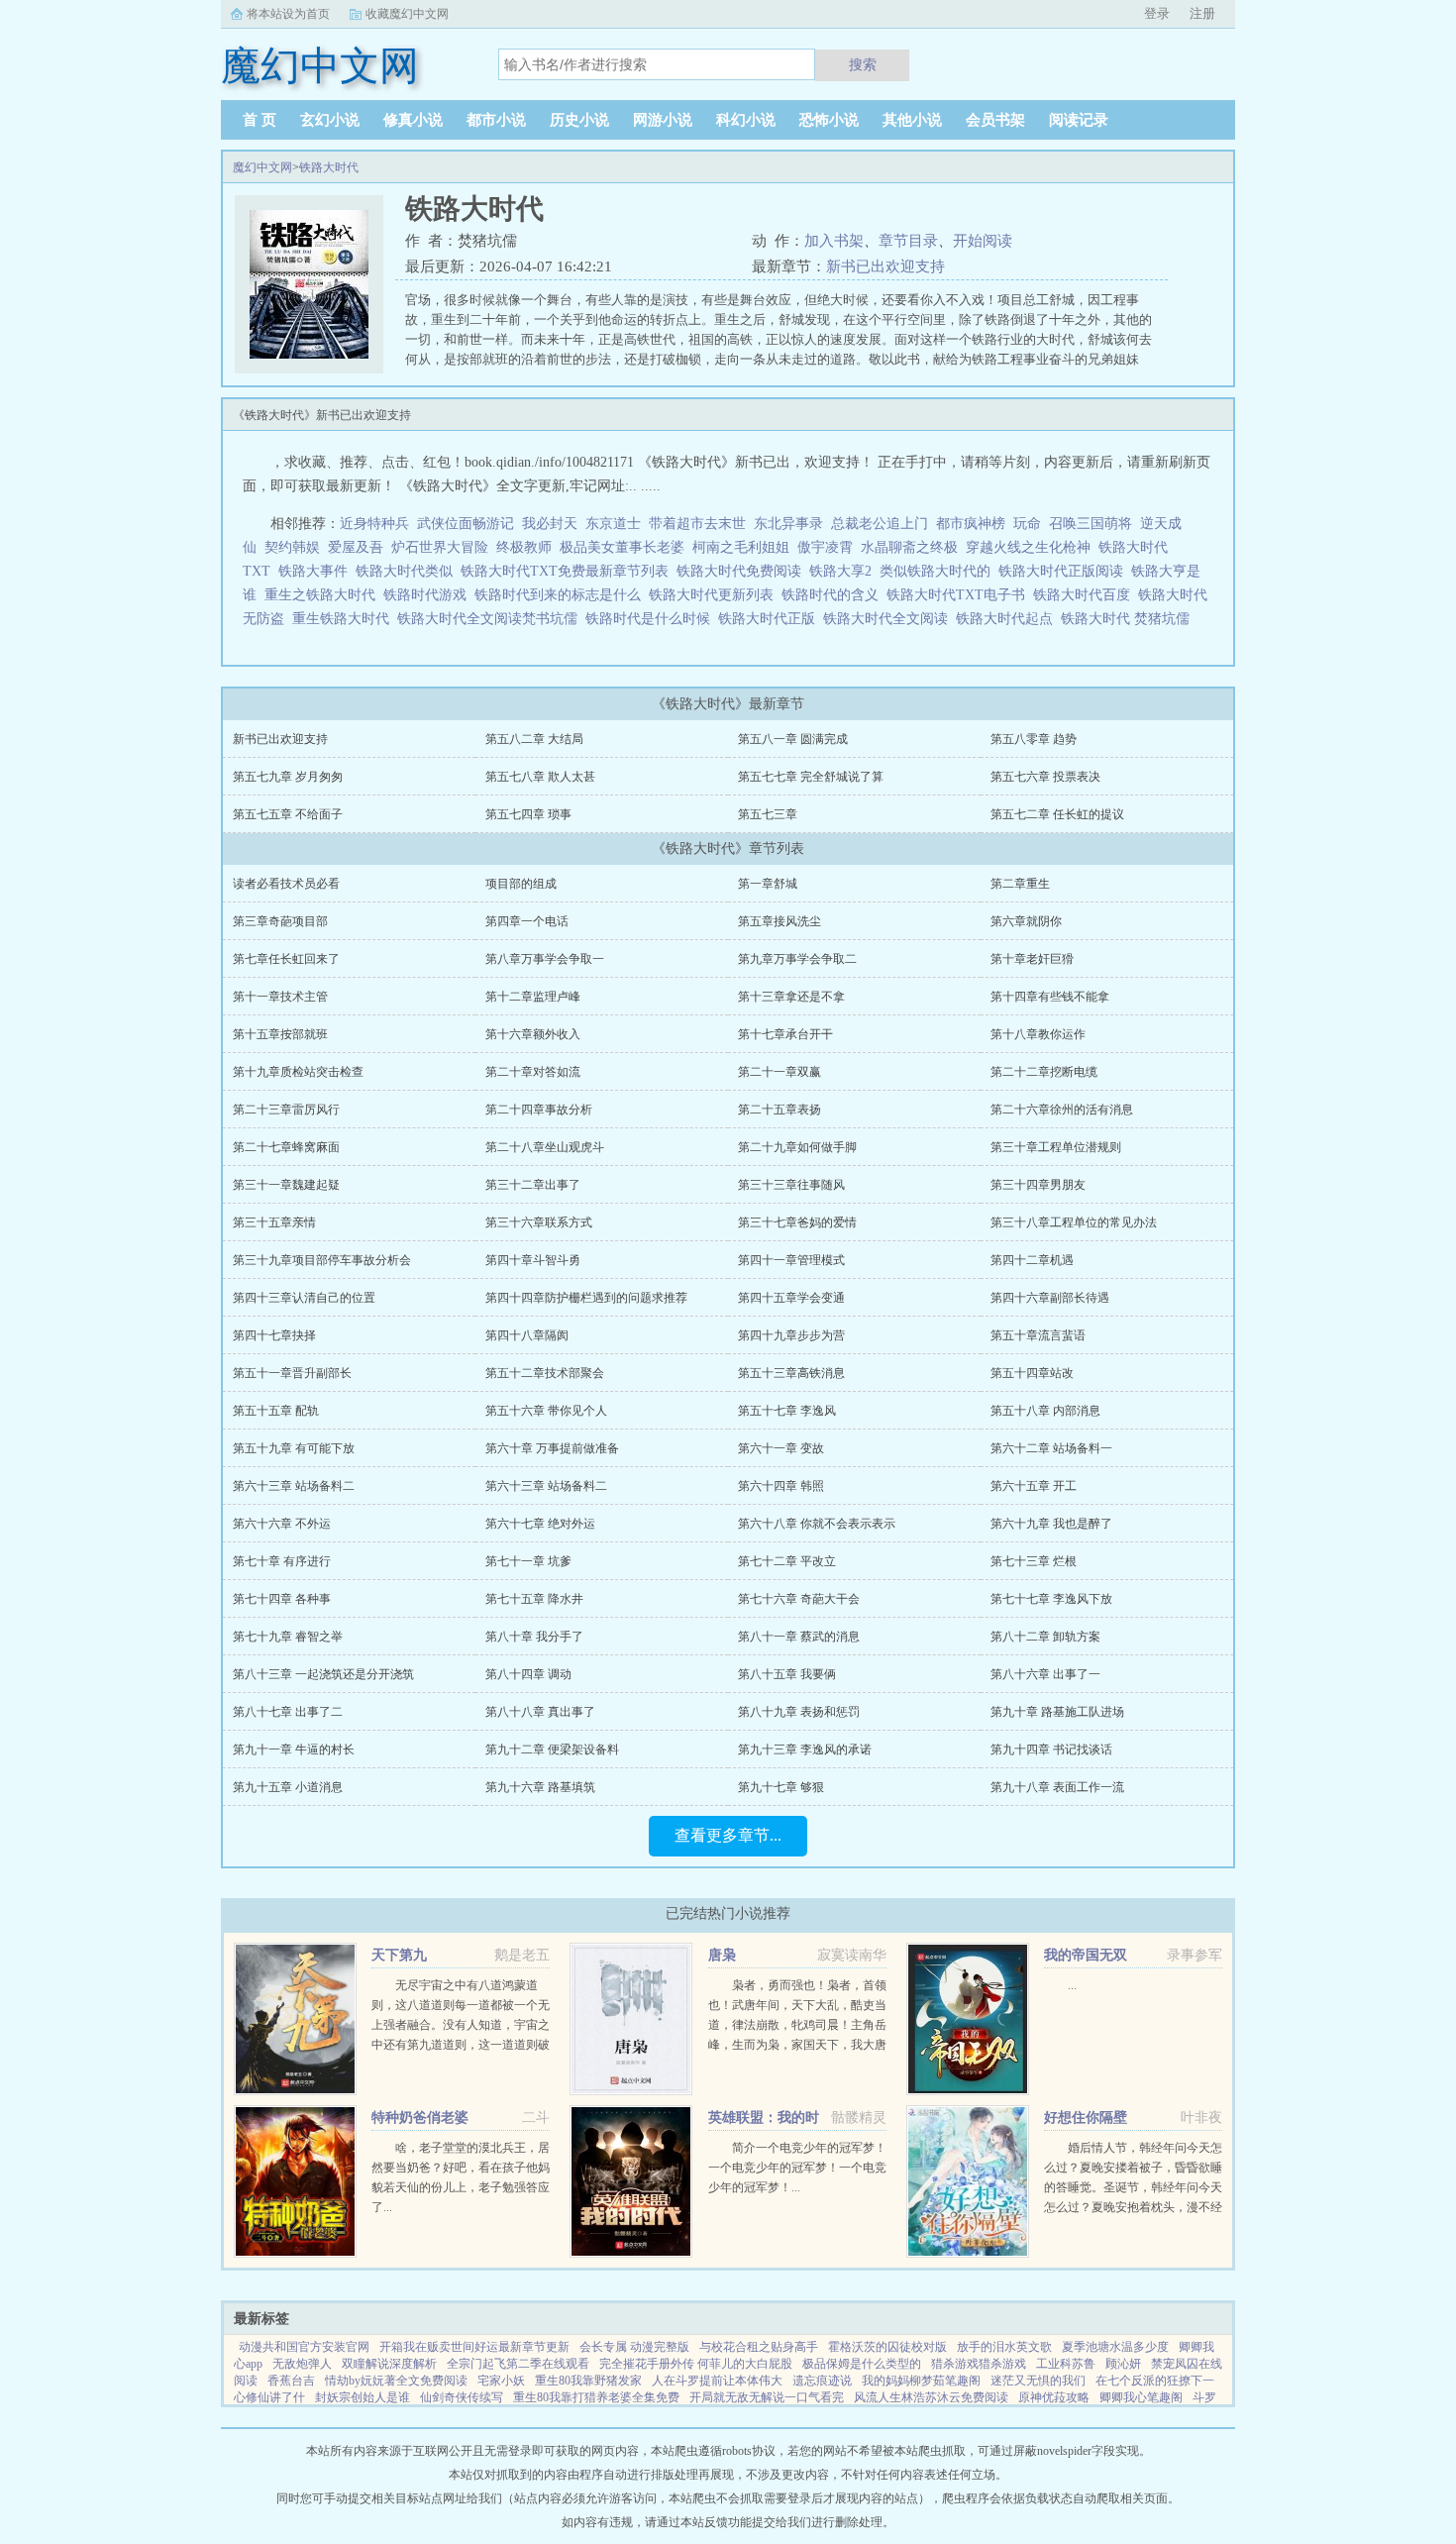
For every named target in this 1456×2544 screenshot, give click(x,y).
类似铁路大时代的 (939, 571)
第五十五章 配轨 (276, 1411)
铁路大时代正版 (771, 619)
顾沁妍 (1123, 2364)
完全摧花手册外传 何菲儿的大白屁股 (696, 2364)
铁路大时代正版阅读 (1065, 571)
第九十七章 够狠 (781, 1787)
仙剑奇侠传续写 (462, 2397)
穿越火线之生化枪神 (1028, 547)
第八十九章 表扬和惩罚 (799, 1712)
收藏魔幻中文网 (407, 14)
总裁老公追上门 (880, 524)
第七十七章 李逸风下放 (1051, 1599)
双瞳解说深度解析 (389, 2364)
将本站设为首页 (288, 14)
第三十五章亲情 (274, 1222)
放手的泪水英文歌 (1004, 2347)
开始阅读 (983, 241)
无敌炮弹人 (302, 2364)
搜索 (863, 64)
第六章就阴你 (1026, 921)
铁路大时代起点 (1008, 619)
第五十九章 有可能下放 (294, 1448)
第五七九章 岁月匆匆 (288, 777)
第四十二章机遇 (1032, 1260)
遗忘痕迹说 (822, 2381)
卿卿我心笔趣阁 (1141, 2397)
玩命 (1027, 524)
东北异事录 (788, 524)
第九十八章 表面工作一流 (1057, 1787)
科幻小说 (746, 120)
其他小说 (912, 120)
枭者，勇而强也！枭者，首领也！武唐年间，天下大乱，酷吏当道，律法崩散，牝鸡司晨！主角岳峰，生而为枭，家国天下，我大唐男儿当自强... (797, 2025)
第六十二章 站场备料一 (1051, 1448)
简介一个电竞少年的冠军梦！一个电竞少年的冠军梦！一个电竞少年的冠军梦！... (797, 2168)
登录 (1157, 13)
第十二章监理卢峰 (533, 997)
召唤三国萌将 (1091, 524)
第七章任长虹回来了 (286, 959)
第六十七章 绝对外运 (540, 1524)
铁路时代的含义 (834, 595)
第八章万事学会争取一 (545, 959)
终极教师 (524, 547)
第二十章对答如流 (533, 1072)
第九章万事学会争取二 (797, 959)
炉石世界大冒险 (440, 547)
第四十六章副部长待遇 (1050, 1298)
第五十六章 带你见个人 (546, 1411)
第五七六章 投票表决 (1045, 777)
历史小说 (579, 120)
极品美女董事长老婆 (622, 547)
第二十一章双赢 (780, 1072)
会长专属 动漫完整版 (634, 2347)
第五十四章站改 (1032, 1373)
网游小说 (663, 120)
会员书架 (995, 120)
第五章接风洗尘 (780, 921)
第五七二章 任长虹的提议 (1057, 814)
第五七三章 (768, 814)
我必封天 (550, 524)
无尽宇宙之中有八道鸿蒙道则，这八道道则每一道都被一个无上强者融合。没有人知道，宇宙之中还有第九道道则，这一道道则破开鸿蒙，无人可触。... (461, 2025)
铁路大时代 (329, 167)
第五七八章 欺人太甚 (540, 777)
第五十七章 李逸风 (787, 1411)
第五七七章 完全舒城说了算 (811, 777)
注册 (1202, 13)
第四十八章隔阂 (527, 1335)
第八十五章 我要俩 (787, 1674)
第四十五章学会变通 (791, 1298)
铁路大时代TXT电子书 (960, 595)
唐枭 (722, 1955)
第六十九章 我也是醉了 (1051, 1524)
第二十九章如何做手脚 (797, 1147)
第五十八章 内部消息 (1045, 1411)
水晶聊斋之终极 (909, 547)
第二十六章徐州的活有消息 (1062, 1110)
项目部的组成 (521, 884)
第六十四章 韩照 (781, 1486)
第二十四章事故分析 (539, 1110)
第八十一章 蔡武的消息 (799, 1637)
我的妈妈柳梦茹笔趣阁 (921, 2381)
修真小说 (413, 120)
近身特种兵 (374, 524)
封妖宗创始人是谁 (363, 2397)
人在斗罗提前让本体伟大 (717, 2381)
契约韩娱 (292, 547)
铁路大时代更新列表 (715, 595)
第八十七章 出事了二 (288, 1712)
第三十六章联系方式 (539, 1222)
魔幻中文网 (262, 167)
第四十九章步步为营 (791, 1335)
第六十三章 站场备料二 (294, 1486)
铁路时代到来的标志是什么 (562, 595)
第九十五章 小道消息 (288, 1787)
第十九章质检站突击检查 (298, 1072)
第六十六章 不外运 (282, 1524)
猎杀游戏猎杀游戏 (979, 2364)
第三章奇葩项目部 (280, 921)
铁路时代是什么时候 (652, 619)
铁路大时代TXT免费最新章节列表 (569, 571)
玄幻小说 (330, 120)
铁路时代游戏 (429, 595)
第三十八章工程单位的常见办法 (1074, 1222)
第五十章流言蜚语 (1038, 1335)
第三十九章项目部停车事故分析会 (322, 1260)
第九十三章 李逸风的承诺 (805, 1749)
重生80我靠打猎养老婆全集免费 (596, 2397)
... (1072, 1985)
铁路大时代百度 (1086, 595)
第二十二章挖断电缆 (1044, 1072)
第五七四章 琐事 (528, 814)
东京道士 (613, 524)
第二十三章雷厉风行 (286, 1110)
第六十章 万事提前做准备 (552, 1448)
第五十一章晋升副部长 (292, 1373)
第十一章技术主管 (280, 997)
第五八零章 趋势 (1034, 739)
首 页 (260, 120)
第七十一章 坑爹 (528, 1561)
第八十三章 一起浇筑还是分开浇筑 (323, 1674)
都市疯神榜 (971, 524)
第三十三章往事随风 (791, 1185)
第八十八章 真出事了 (540, 1712)
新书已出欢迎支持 (885, 266)
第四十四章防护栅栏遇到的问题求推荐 (586, 1298)
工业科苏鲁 (1066, 2364)
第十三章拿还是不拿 (791, 997)
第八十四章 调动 (528, 1674)
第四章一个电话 (527, 921)
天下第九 (399, 1955)
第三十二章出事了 (533, 1185)
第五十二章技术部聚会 (545, 1373)
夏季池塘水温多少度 (1115, 2347)
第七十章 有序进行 (282, 1561)
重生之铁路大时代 (324, 595)
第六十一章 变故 (781, 1448)
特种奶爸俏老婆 (420, 2118)
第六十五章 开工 (1034, 1486)
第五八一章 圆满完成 (793, 739)
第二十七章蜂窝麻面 (286, 1147)
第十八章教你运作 (1038, 1034)
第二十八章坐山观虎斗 (545, 1147)
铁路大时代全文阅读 (889, 619)
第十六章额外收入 (533, 1034)
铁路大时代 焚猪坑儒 (1129, 619)
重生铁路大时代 (345, 619)
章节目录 (908, 241)
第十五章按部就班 (280, 1034)
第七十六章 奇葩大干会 (799, 1599)
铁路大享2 (844, 571)
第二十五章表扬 (780, 1110)
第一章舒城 (768, 884)
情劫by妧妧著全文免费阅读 (396, 2381)
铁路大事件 (317, 571)
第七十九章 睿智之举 (288, 1637)
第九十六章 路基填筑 (540, 1787)
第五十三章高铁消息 (791, 1373)
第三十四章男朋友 (1038, 1185)
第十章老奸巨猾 (1032, 959)
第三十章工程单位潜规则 (1056, 1147)
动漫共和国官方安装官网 (304, 2347)
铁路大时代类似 (408, 571)
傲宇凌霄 (825, 547)
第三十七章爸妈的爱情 (797, 1222)
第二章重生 (1020, 884)
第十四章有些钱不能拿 (1050, 997)
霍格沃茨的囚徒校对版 (887, 2347)
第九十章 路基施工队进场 (1057, 1712)
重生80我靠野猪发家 (588, 2381)
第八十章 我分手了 (534, 1637)
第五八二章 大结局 (534, 739)
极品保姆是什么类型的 (862, 2364)
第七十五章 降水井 (534, 1599)
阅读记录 (1079, 120)
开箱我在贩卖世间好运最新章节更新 (474, 2347)
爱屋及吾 (356, 547)
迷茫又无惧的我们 (1038, 2381)
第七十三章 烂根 (1034, 1561)
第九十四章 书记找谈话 (1051, 1749)
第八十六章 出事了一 (1045, 1674)
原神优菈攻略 (1054, 2397)
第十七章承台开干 (785, 1034)
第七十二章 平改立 (787, 1561)
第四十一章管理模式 (791, 1260)
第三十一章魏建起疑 (286, 1185)
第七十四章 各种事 (282, 1599)
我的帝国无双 (1086, 1955)
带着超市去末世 (697, 524)
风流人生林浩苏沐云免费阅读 (931, 2397)
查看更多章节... (728, 1835)
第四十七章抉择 (274, 1335)
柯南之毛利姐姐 (741, 547)
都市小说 (496, 120)
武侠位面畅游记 (466, 524)
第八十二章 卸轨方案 (1045, 1637)
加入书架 (834, 241)
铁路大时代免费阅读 (743, 571)
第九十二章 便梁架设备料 (552, 1749)
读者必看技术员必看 (286, 884)
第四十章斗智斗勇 (533, 1260)
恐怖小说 (829, 120)
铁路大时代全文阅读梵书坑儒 (491, 619)
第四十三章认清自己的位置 (304, 1298)
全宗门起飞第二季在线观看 (518, 2364)
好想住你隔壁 (1086, 2118)
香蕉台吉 (291, 2381)
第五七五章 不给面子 (288, 814)
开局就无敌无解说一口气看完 (767, 2397)
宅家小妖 (501, 2381)
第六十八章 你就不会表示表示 (817, 1524)
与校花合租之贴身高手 (759, 2347)
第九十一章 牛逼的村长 (294, 1749)
